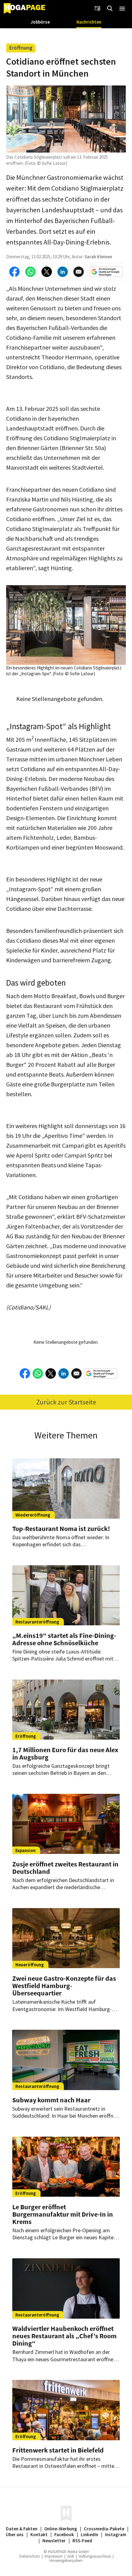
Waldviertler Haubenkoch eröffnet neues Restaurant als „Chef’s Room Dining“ (64, 2336)
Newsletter (54, 2541)
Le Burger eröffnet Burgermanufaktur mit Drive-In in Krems (63, 2214)
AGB (71, 2556)
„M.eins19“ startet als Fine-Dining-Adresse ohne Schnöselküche (64, 1639)
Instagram (116, 2534)
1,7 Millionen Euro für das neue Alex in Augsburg (65, 1753)
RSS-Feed (82, 2541)
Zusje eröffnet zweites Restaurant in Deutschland (65, 1868)
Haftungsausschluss (95, 2556)
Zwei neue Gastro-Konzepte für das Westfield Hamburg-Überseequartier (64, 1986)
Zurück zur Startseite (66, 1402)
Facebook (64, 2534)
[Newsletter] (98, 9)
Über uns (15, 2534)
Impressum (54, 2556)
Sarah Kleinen (98, 257)
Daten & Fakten (22, 2529)
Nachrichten (89, 22)
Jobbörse (40, 22)
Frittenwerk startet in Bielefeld (58, 2450)
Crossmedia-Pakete (104, 2529)
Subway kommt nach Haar (51, 2100)
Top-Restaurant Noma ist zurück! (61, 1529)
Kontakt (39, 2534)
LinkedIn (89, 2534)
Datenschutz (30, 2556)
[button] (122, 9)
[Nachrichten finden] (110, 9)
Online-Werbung (61, 2529)
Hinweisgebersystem (66, 2561)
